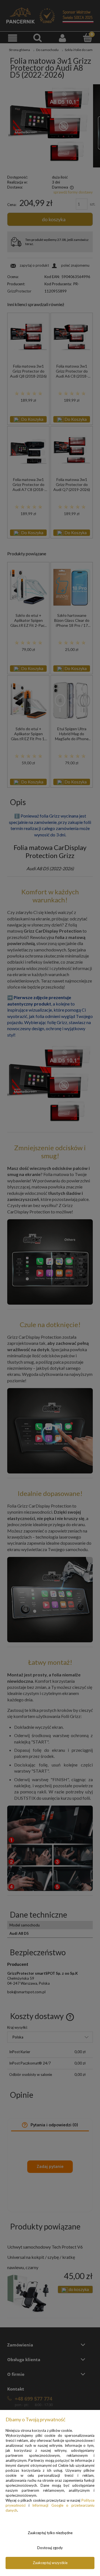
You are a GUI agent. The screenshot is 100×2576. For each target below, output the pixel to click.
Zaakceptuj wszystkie (50, 2563)
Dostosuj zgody (50, 2548)
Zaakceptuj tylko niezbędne (50, 2533)
